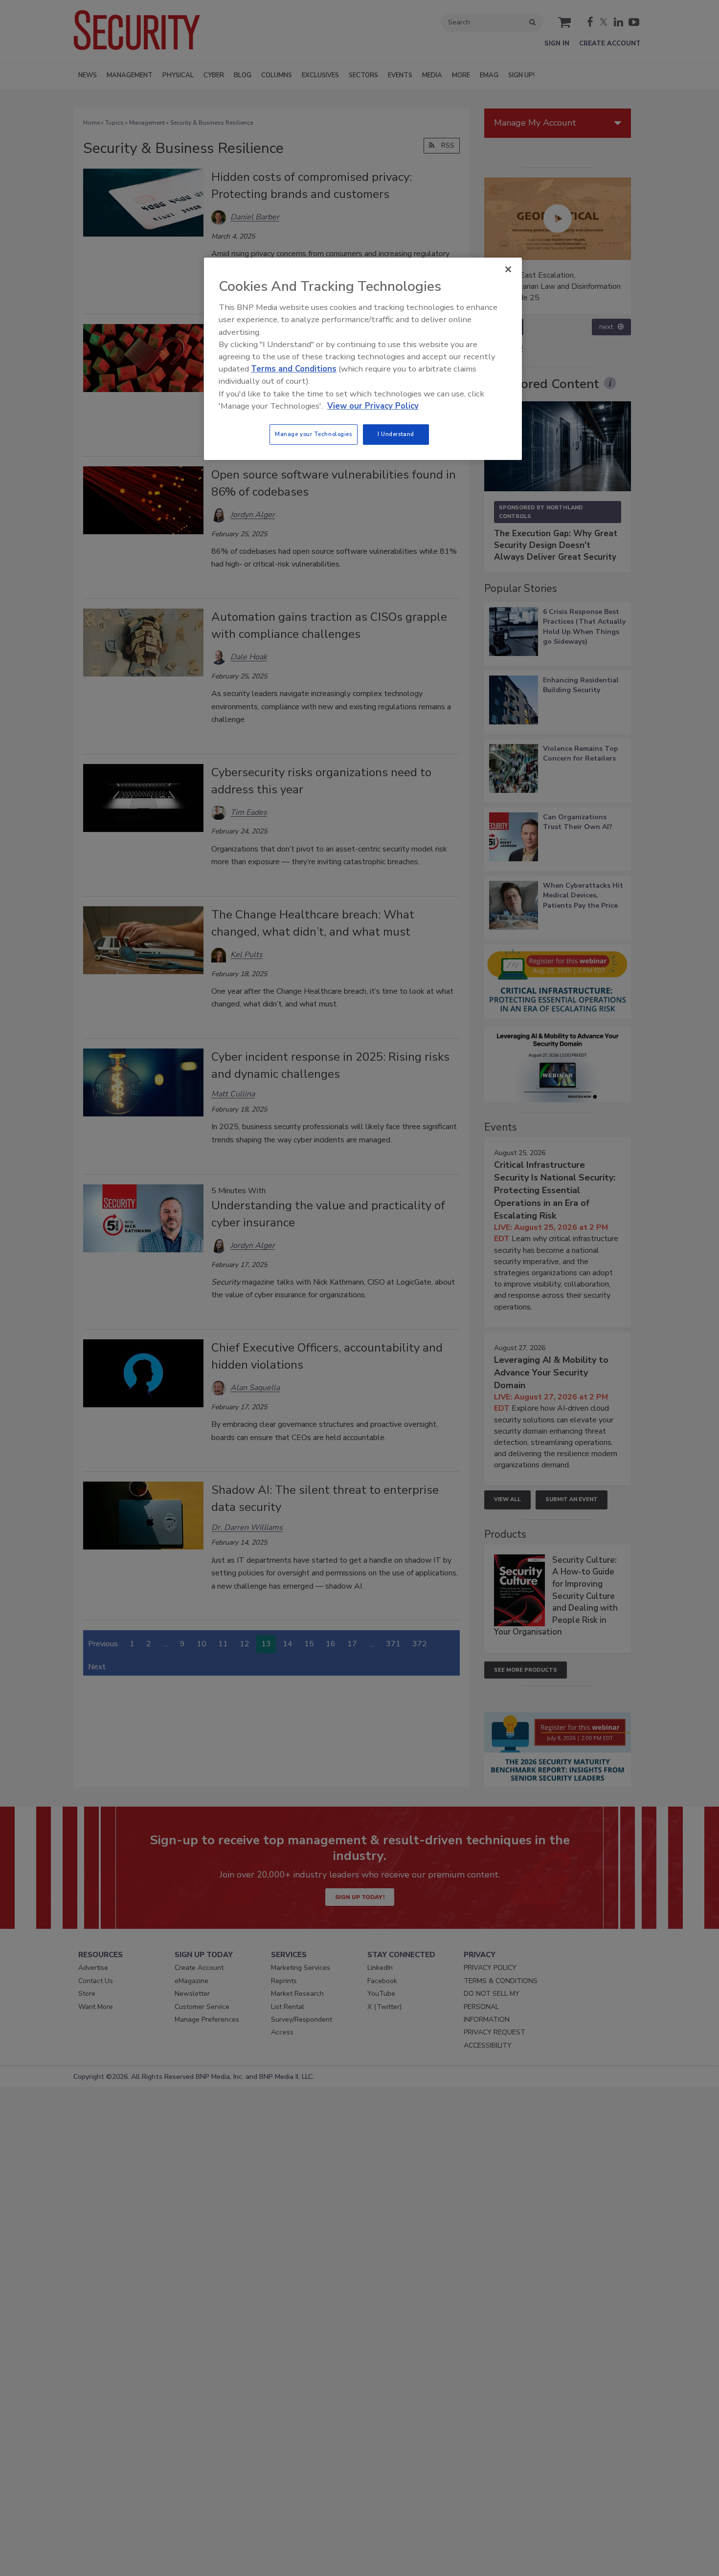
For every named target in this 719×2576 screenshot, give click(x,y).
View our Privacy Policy (373, 406)
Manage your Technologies (314, 434)
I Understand (396, 434)
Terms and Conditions (294, 369)
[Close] (508, 269)
